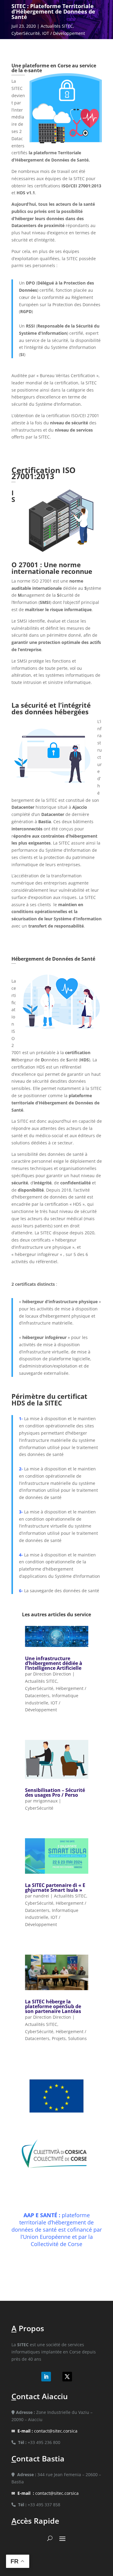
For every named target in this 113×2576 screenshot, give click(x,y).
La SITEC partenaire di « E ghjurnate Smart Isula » (55, 1888)
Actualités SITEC (57, 26)
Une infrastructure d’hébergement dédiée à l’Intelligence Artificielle (54, 1663)
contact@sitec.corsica (47, 2431)
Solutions (77, 2038)
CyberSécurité (26, 33)
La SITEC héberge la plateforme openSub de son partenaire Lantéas (53, 2006)
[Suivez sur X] (67, 2377)
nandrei (41, 1896)
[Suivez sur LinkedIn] (46, 2377)
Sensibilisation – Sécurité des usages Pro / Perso (55, 1793)
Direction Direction (52, 1674)
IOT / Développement (64, 33)
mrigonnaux (45, 1801)
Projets (59, 2038)
